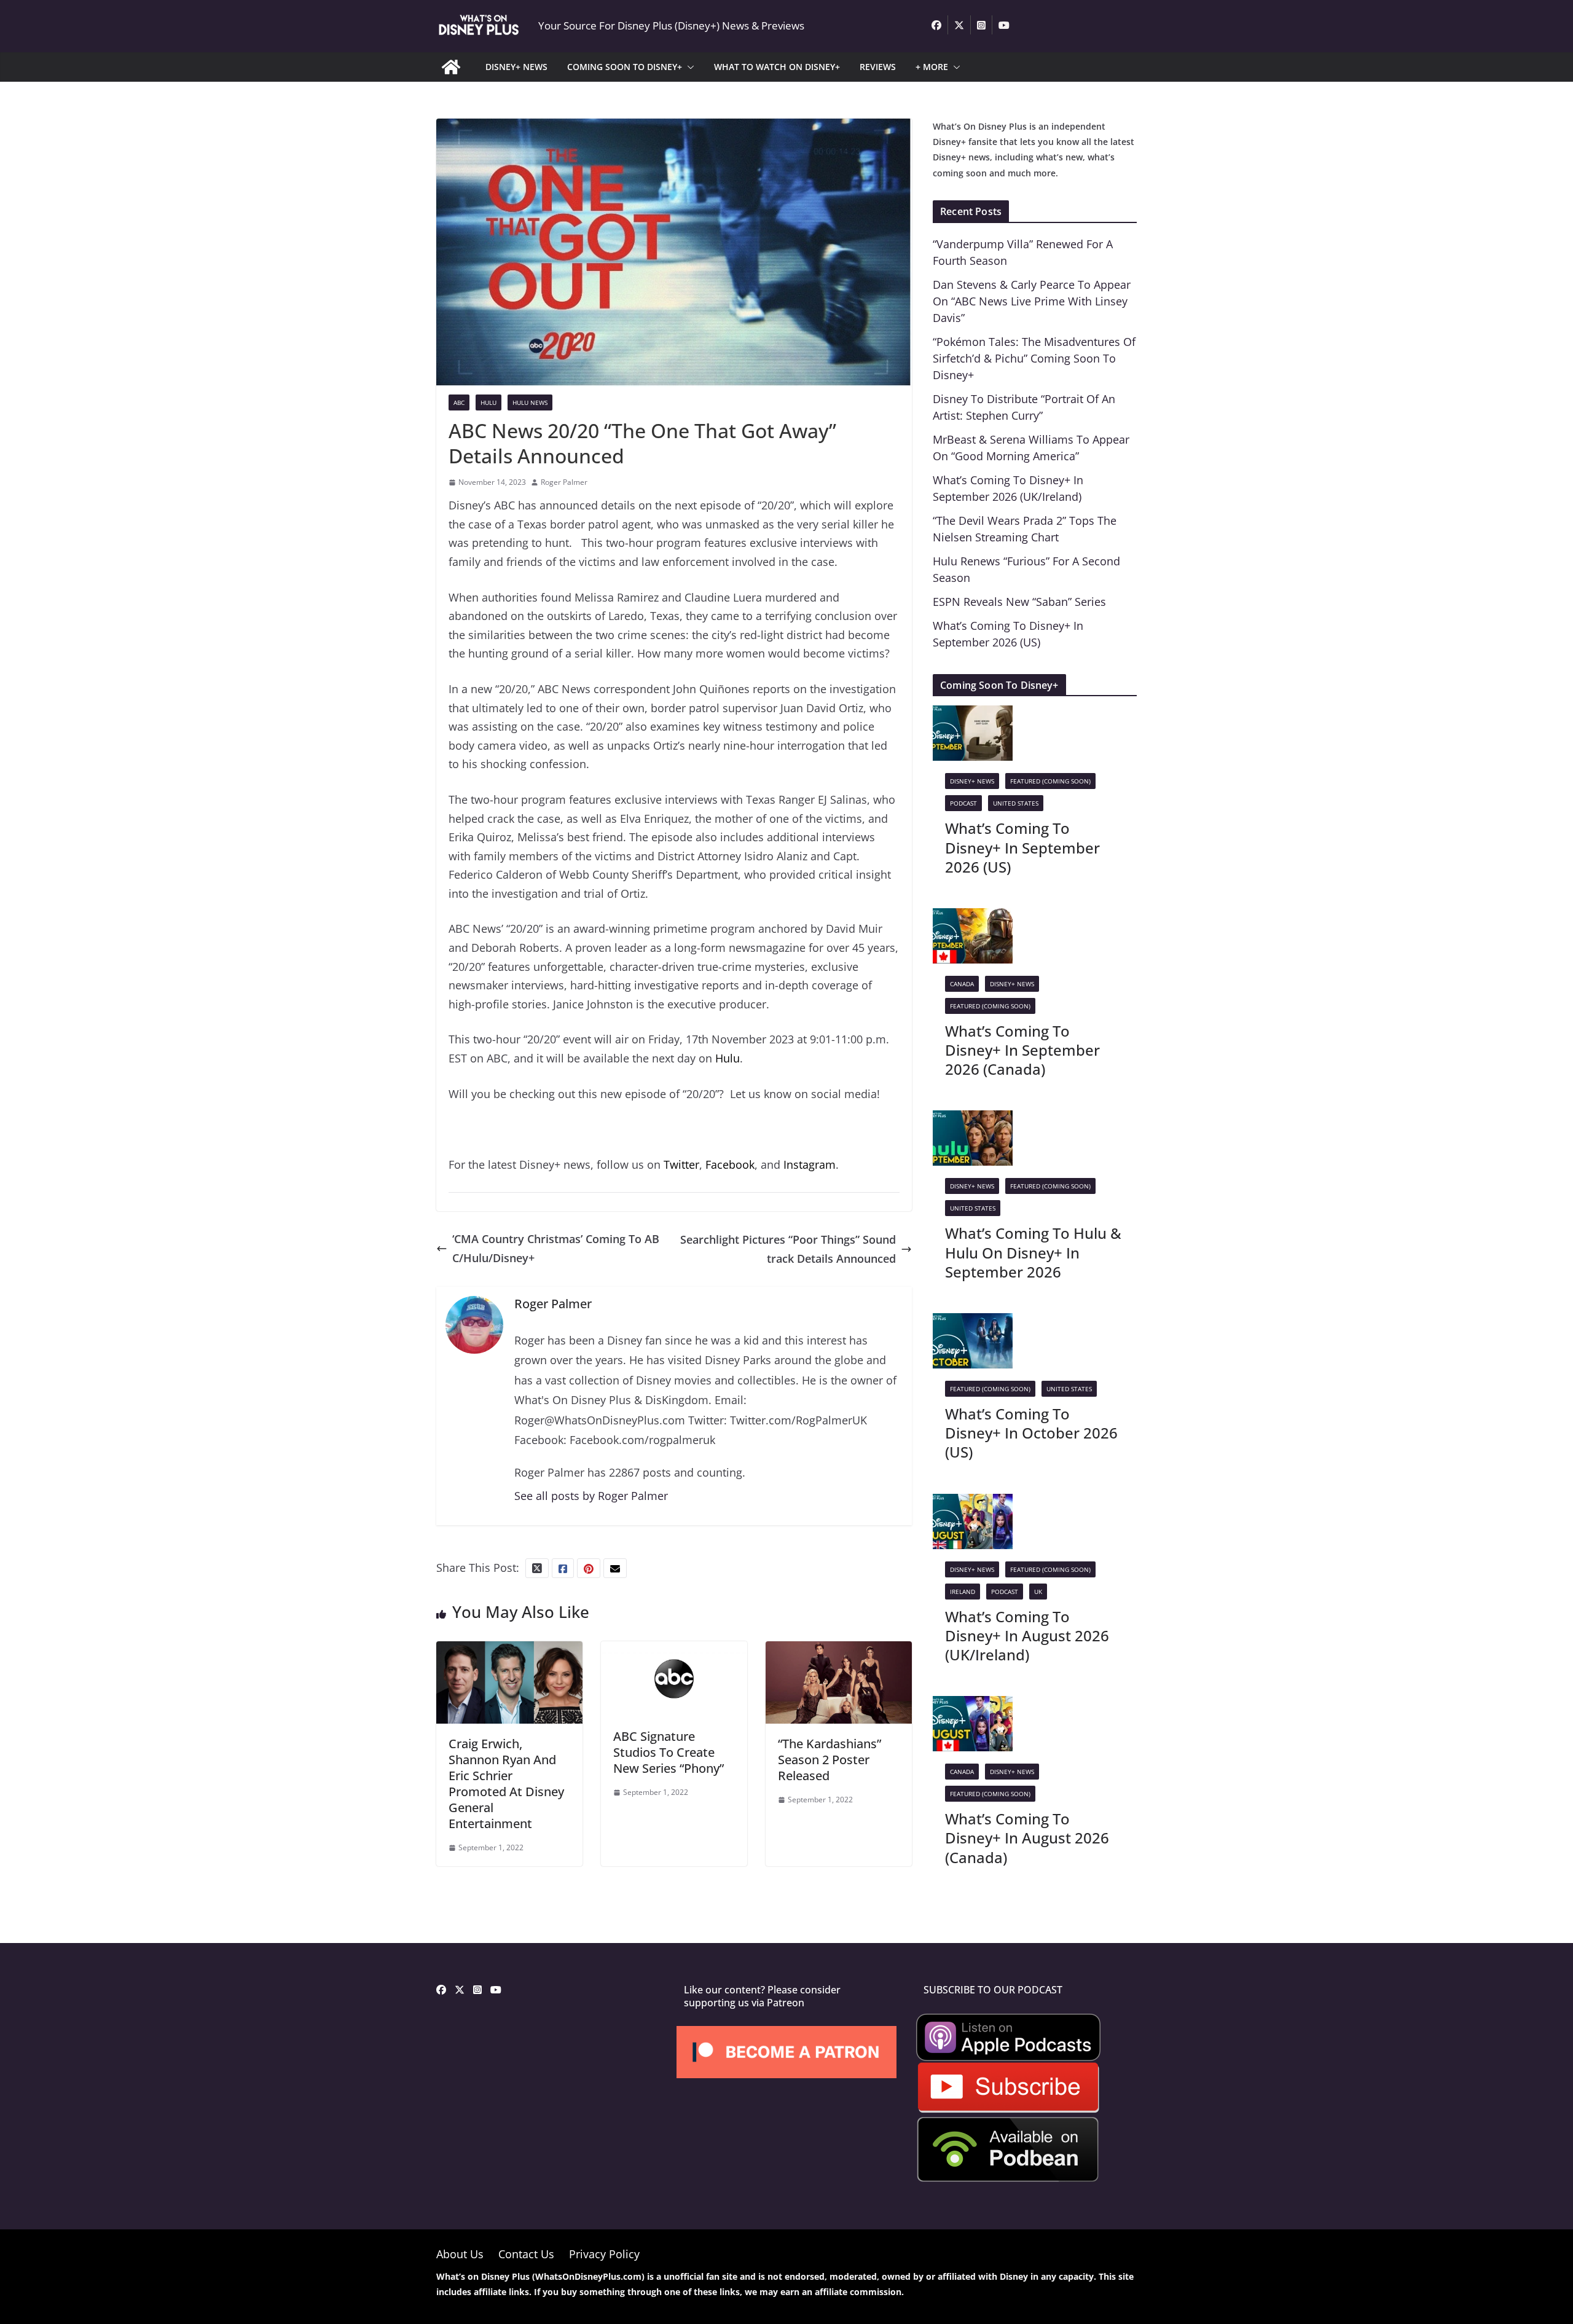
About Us (460, 2254)
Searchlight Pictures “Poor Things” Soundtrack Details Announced (788, 1249)
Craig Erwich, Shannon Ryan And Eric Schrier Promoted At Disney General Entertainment (506, 1784)
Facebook (730, 1164)
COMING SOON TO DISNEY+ (625, 67)
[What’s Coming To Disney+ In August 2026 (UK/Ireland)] (973, 1503)
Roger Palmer (564, 482)
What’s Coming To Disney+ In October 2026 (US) (1031, 1433)
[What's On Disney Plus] (451, 67)
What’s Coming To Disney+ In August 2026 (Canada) (1027, 1838)
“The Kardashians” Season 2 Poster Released (830, 1760)
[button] (688, 67)
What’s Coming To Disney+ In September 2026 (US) (1022, 847)
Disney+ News (972, 781)
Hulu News (530, 402)
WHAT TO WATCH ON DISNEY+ (777, 67)
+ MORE (932, 67)
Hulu (728, 1058)
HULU (488, 402)
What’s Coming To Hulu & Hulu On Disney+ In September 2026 (1033, 1252)
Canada (962, 984)
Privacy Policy (604, 2254)
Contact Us (526, 2254)
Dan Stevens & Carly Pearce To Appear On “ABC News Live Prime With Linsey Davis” (1032, 301)
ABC (459, 402)
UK (1038, 1592)
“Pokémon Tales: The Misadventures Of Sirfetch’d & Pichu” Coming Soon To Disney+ (1034, 358)
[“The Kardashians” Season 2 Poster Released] (839, 1651)
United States (1016, 803)
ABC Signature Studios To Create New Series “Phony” (669, 1752)
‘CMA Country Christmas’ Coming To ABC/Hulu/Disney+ (556, 1248)
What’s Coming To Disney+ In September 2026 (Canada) (1022, 1050)
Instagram (810, 1164)
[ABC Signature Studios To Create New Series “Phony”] (674, 1651)
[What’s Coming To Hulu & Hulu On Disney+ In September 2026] (973, 1120)
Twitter (681, 1164)
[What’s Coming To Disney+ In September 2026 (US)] (973, 715)
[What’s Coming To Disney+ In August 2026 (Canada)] (973, 1705)
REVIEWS (878, 67)
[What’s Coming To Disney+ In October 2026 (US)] (973, 1322)
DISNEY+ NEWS (516, 67)
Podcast (963, 803)
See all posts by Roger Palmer (591, 1496)
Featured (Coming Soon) (1050, 781)
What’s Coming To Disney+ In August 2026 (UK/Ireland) (1027, 1635)
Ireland (963, 1592)
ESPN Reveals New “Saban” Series (1019, 602)
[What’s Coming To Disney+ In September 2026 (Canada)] (973, 917)
